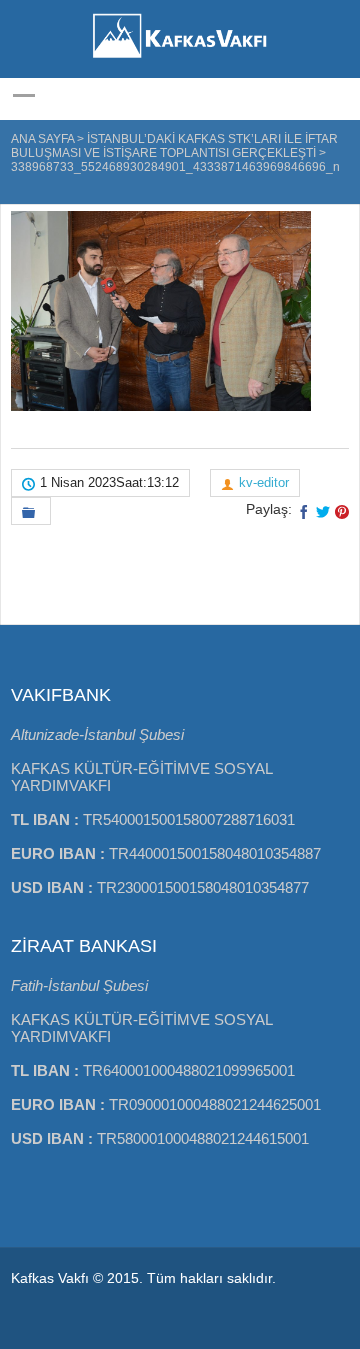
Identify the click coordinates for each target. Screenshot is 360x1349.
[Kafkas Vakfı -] (180, 60)
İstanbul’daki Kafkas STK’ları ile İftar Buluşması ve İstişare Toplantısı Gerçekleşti (174, 146)
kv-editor (264, 482)
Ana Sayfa (42, 139)
